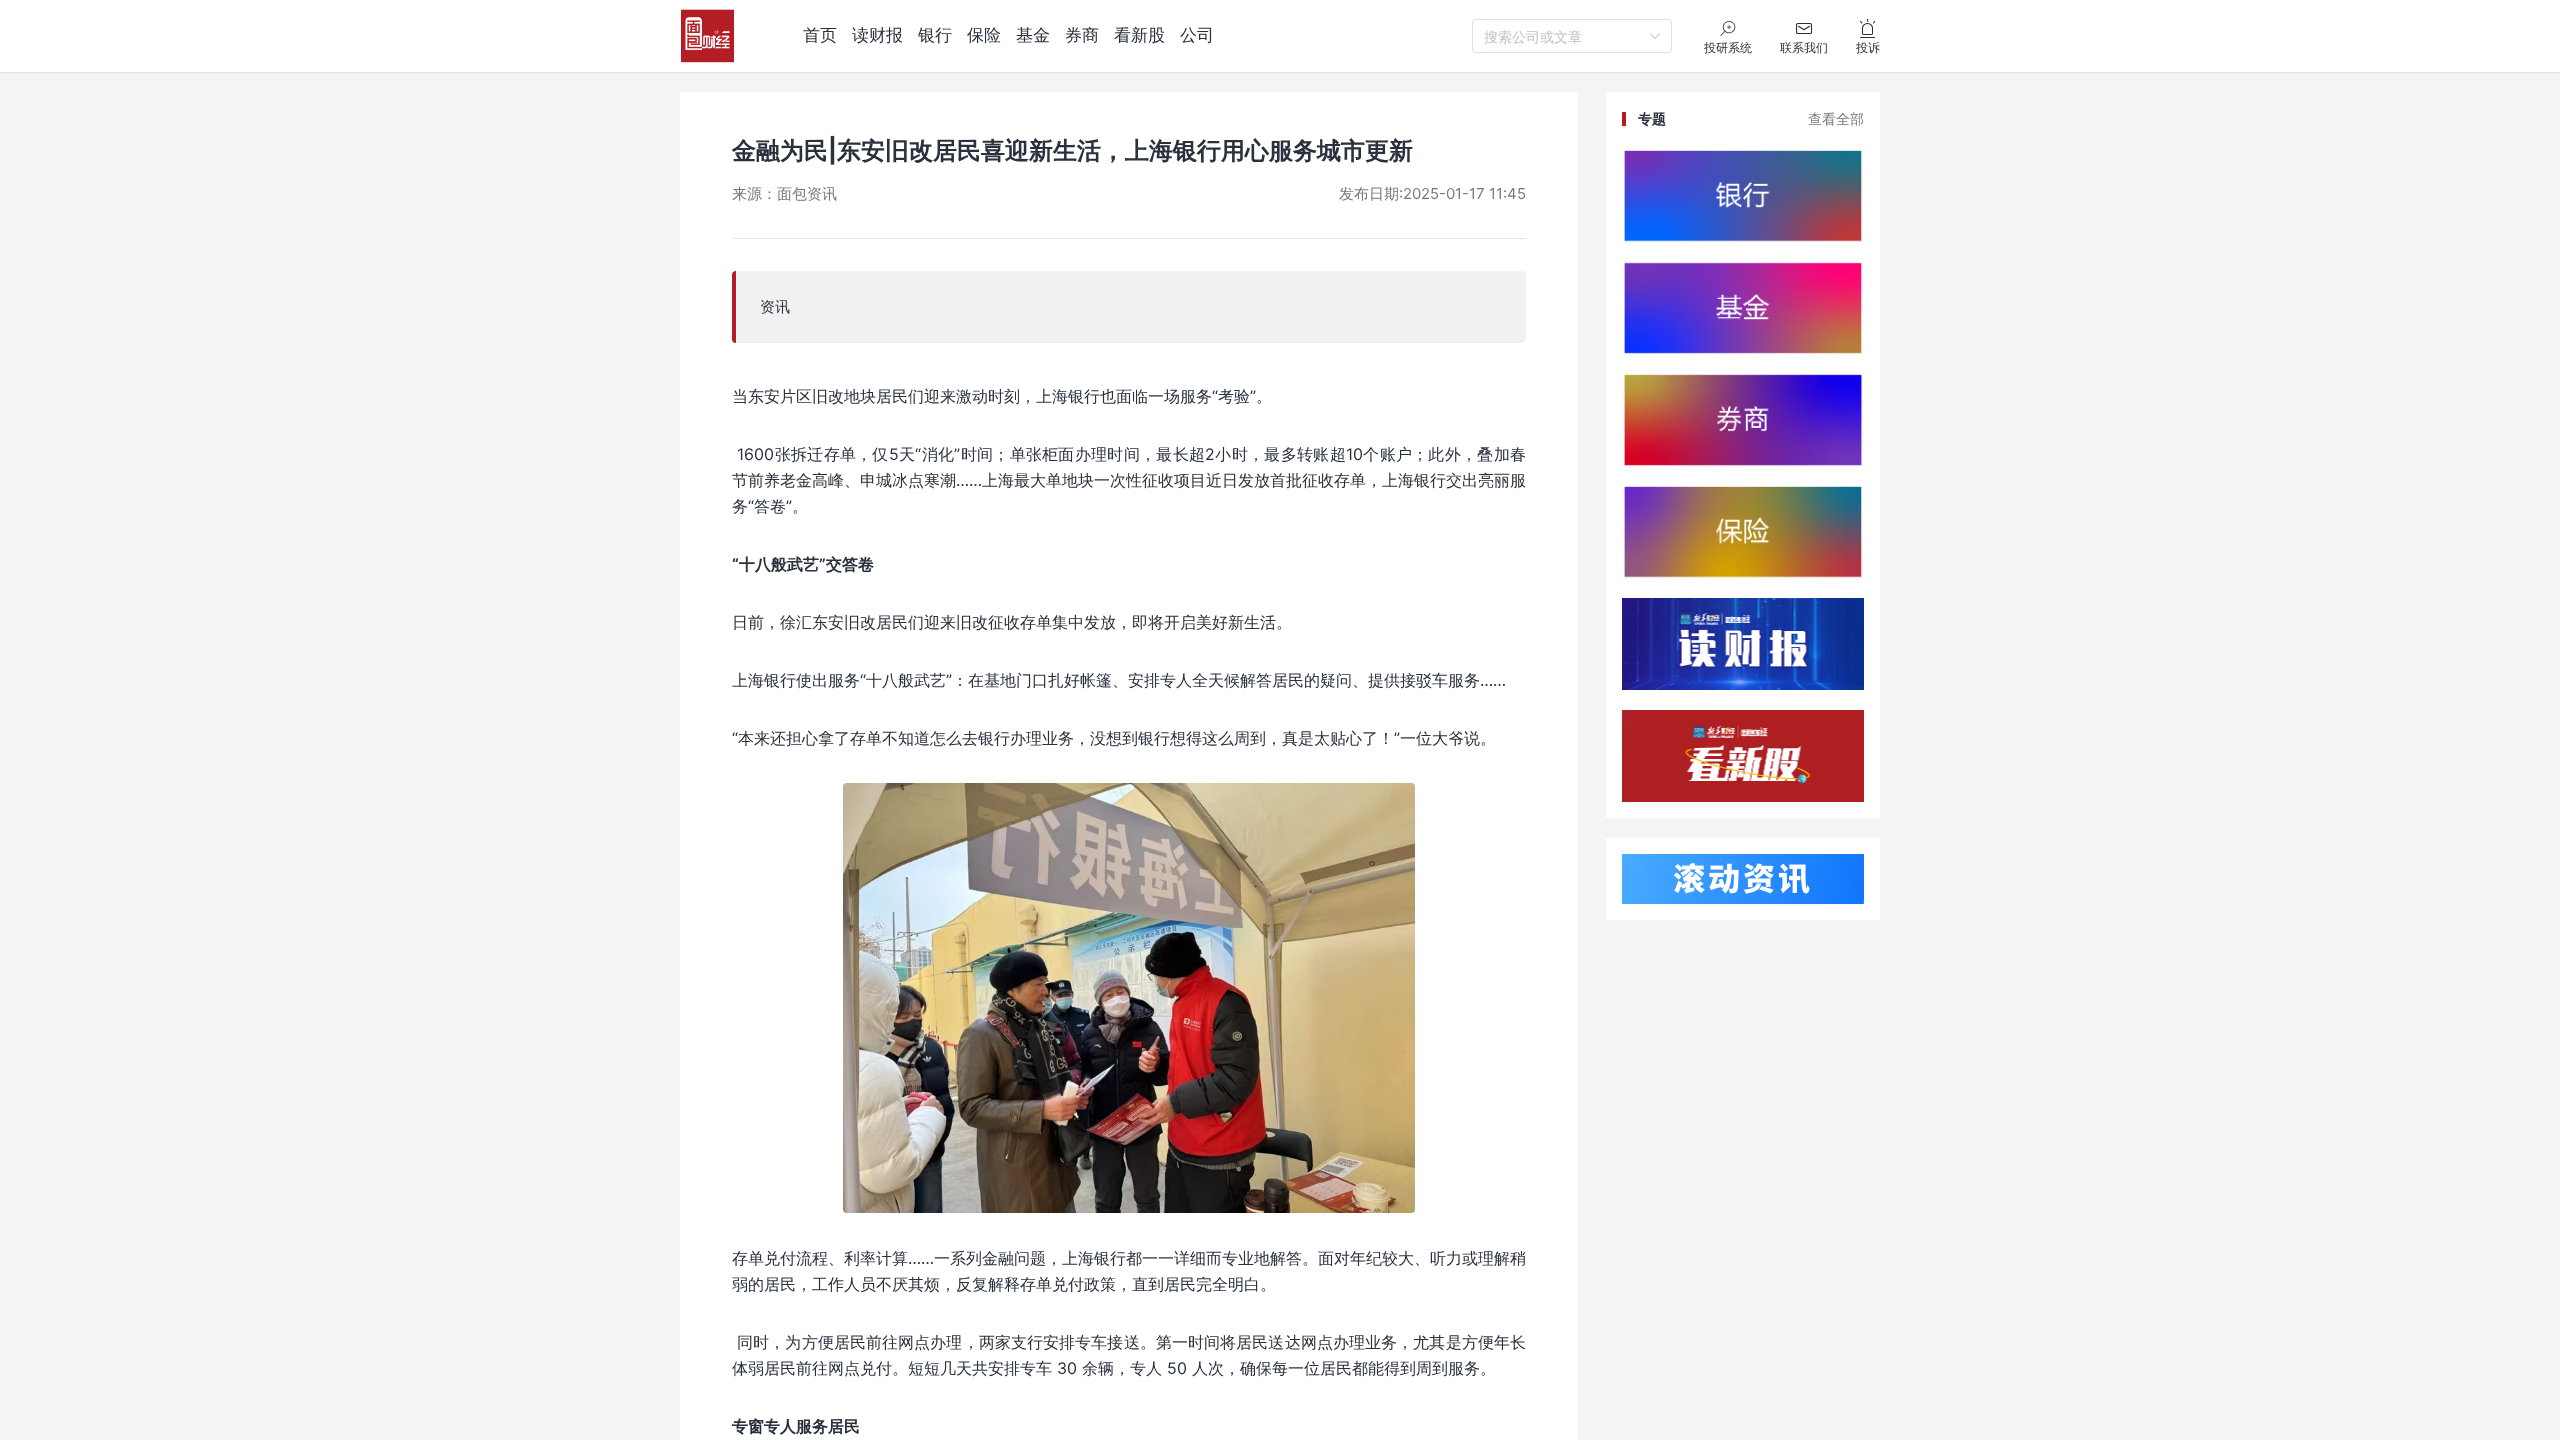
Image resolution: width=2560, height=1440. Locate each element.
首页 (820, 35)
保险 (984, 35)
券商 (1082, 35)
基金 (1033, 35)
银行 (935, 35)
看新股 (1139, 35)
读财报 (877, 35)
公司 (1197, 35)
